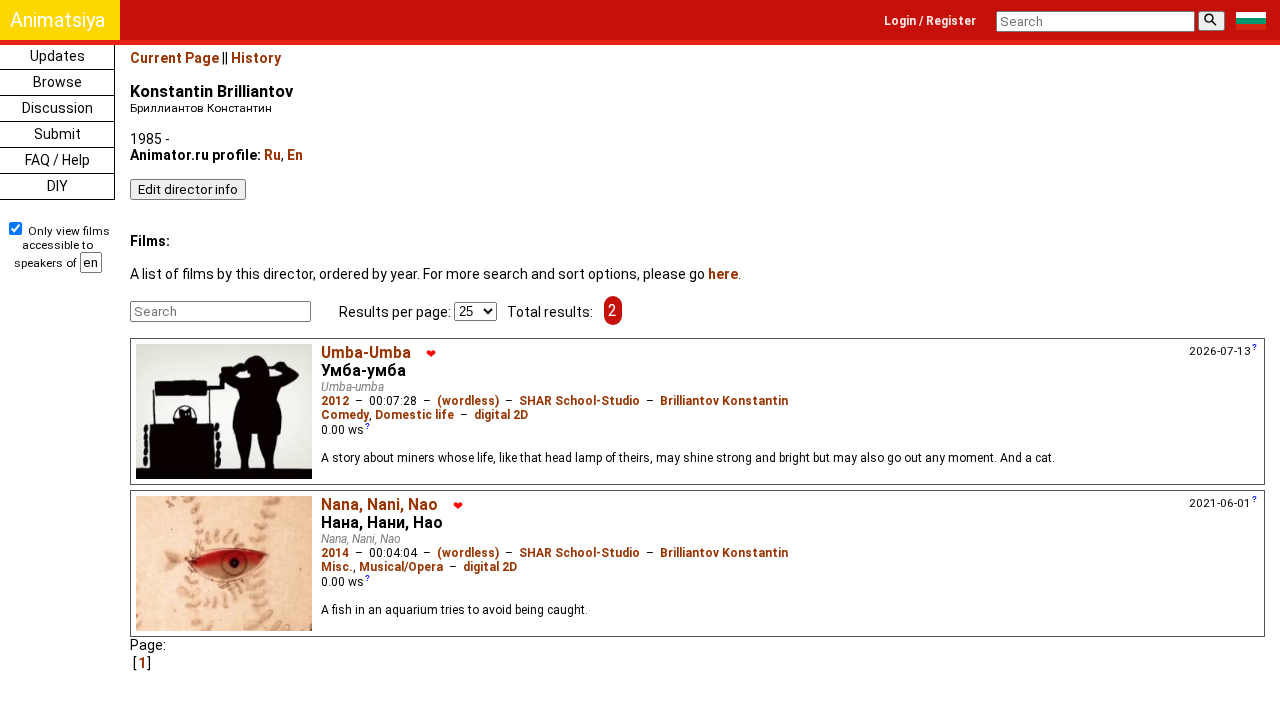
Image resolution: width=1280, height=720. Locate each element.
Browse (57, 82)
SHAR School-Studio (579, 401)
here (723, 274)
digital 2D (501, 415)
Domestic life (414, 415)
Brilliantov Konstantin (724, 401)
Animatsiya (57, 20)
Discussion (57, 108)
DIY (57, 186)
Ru (272, 155)
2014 (335, 553)
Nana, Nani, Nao (379, 505)
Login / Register (930, 21)
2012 (335, 401)
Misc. (337, 567)
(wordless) (468, 401)
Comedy (345, 415)
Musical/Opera (401, 567)
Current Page (174, 58)
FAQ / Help (57, 160)
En (295, 155)
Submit (57, 134)
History (256, 58)
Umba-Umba (366, 353)
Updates (57, 56)
